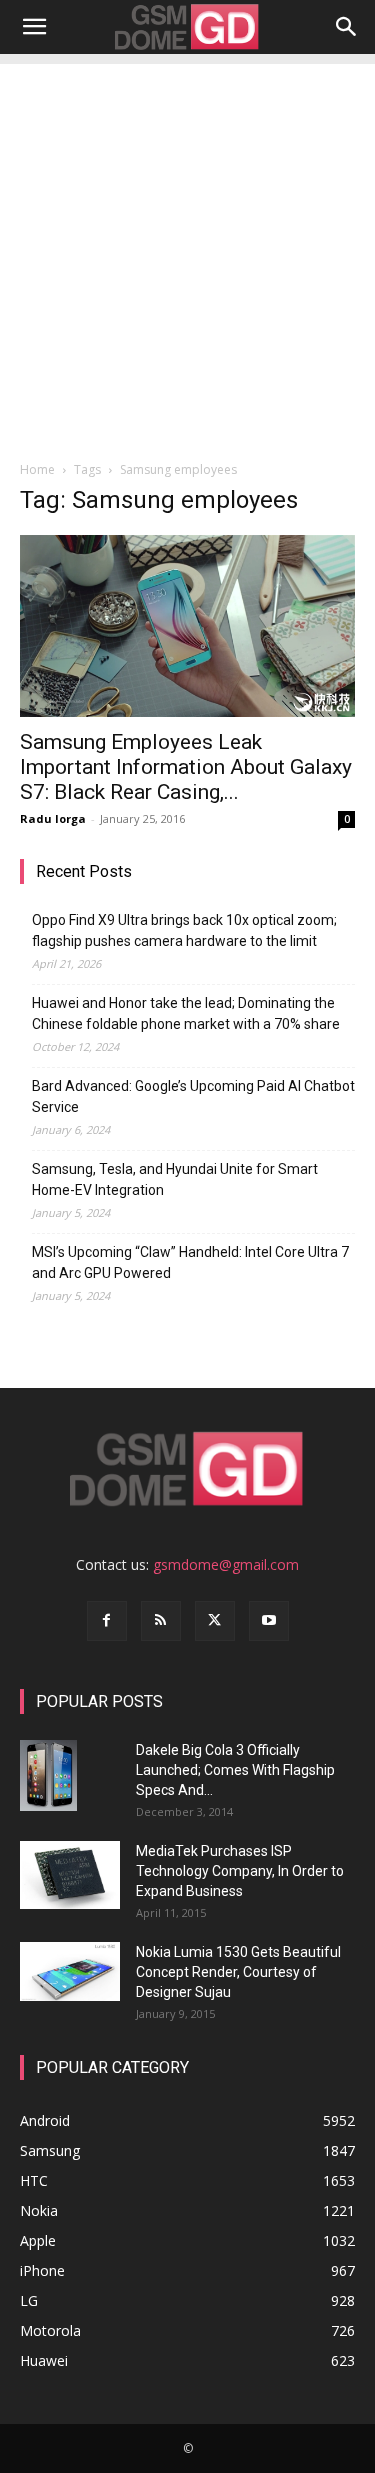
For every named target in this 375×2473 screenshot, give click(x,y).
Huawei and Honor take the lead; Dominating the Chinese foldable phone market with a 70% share (186, 1013)
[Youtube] (269, 1621)
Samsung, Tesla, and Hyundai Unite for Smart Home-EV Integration (175, 1179)
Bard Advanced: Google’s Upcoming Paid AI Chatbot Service (193, 1096)
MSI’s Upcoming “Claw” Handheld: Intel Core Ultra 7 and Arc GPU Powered (190, 1262)
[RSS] (161, 1621)
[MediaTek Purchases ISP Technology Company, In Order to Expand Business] (70, 1875)
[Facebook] (107, 1621)
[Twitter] (215, 1621)
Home (37, 469)
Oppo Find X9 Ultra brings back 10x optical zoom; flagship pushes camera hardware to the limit (184, 930)
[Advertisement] (187, 251)
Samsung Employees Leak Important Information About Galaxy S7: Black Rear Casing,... (186, 767)
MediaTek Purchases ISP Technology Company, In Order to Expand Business (240, 1871)
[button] (34, 27)
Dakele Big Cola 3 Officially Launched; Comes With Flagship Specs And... (235, 1770)
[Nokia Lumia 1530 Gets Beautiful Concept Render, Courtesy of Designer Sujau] (70, 1972)
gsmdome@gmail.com (226, 1564)
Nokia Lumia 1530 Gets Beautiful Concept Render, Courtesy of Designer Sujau (238, 1972)
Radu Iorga (53, 818)
